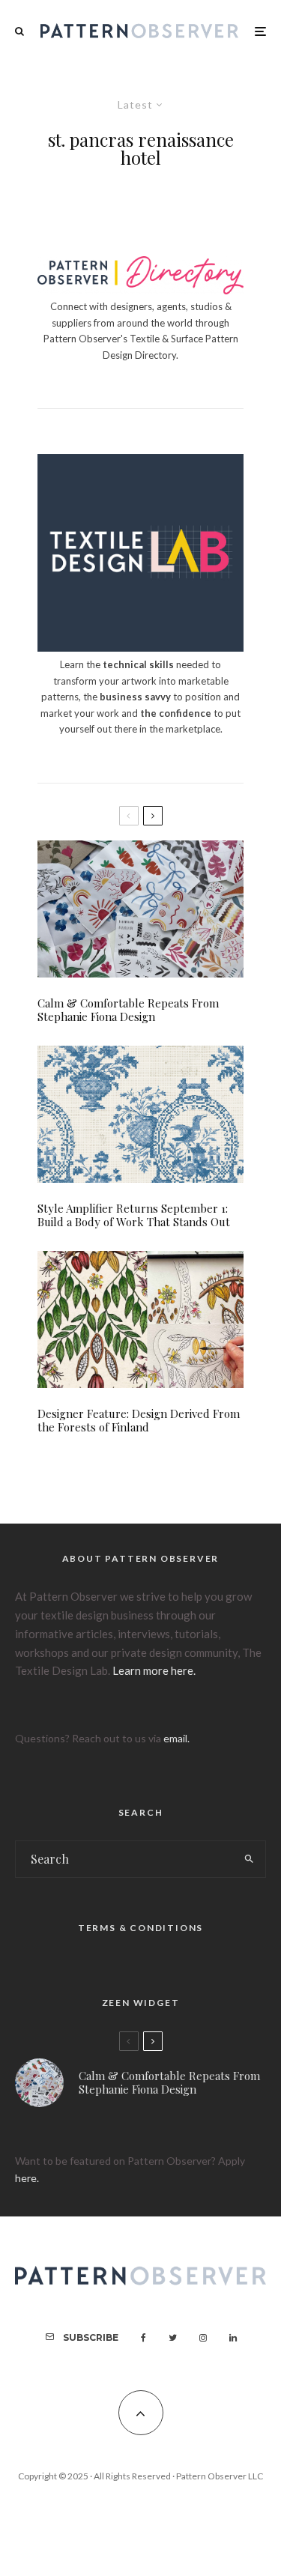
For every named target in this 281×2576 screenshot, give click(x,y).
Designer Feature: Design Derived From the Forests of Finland (139, 1420)
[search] (249, 1859)
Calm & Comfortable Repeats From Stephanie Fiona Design (128, 1010)
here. (27, 2178)
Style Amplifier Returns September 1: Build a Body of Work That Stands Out (134, 1215)
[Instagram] (203, 2338)
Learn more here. (154, 1670)
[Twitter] (173, 2338)
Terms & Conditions (140, 1928)
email (175, 1738)
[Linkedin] (233, 2338)
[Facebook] (143, 2338)
